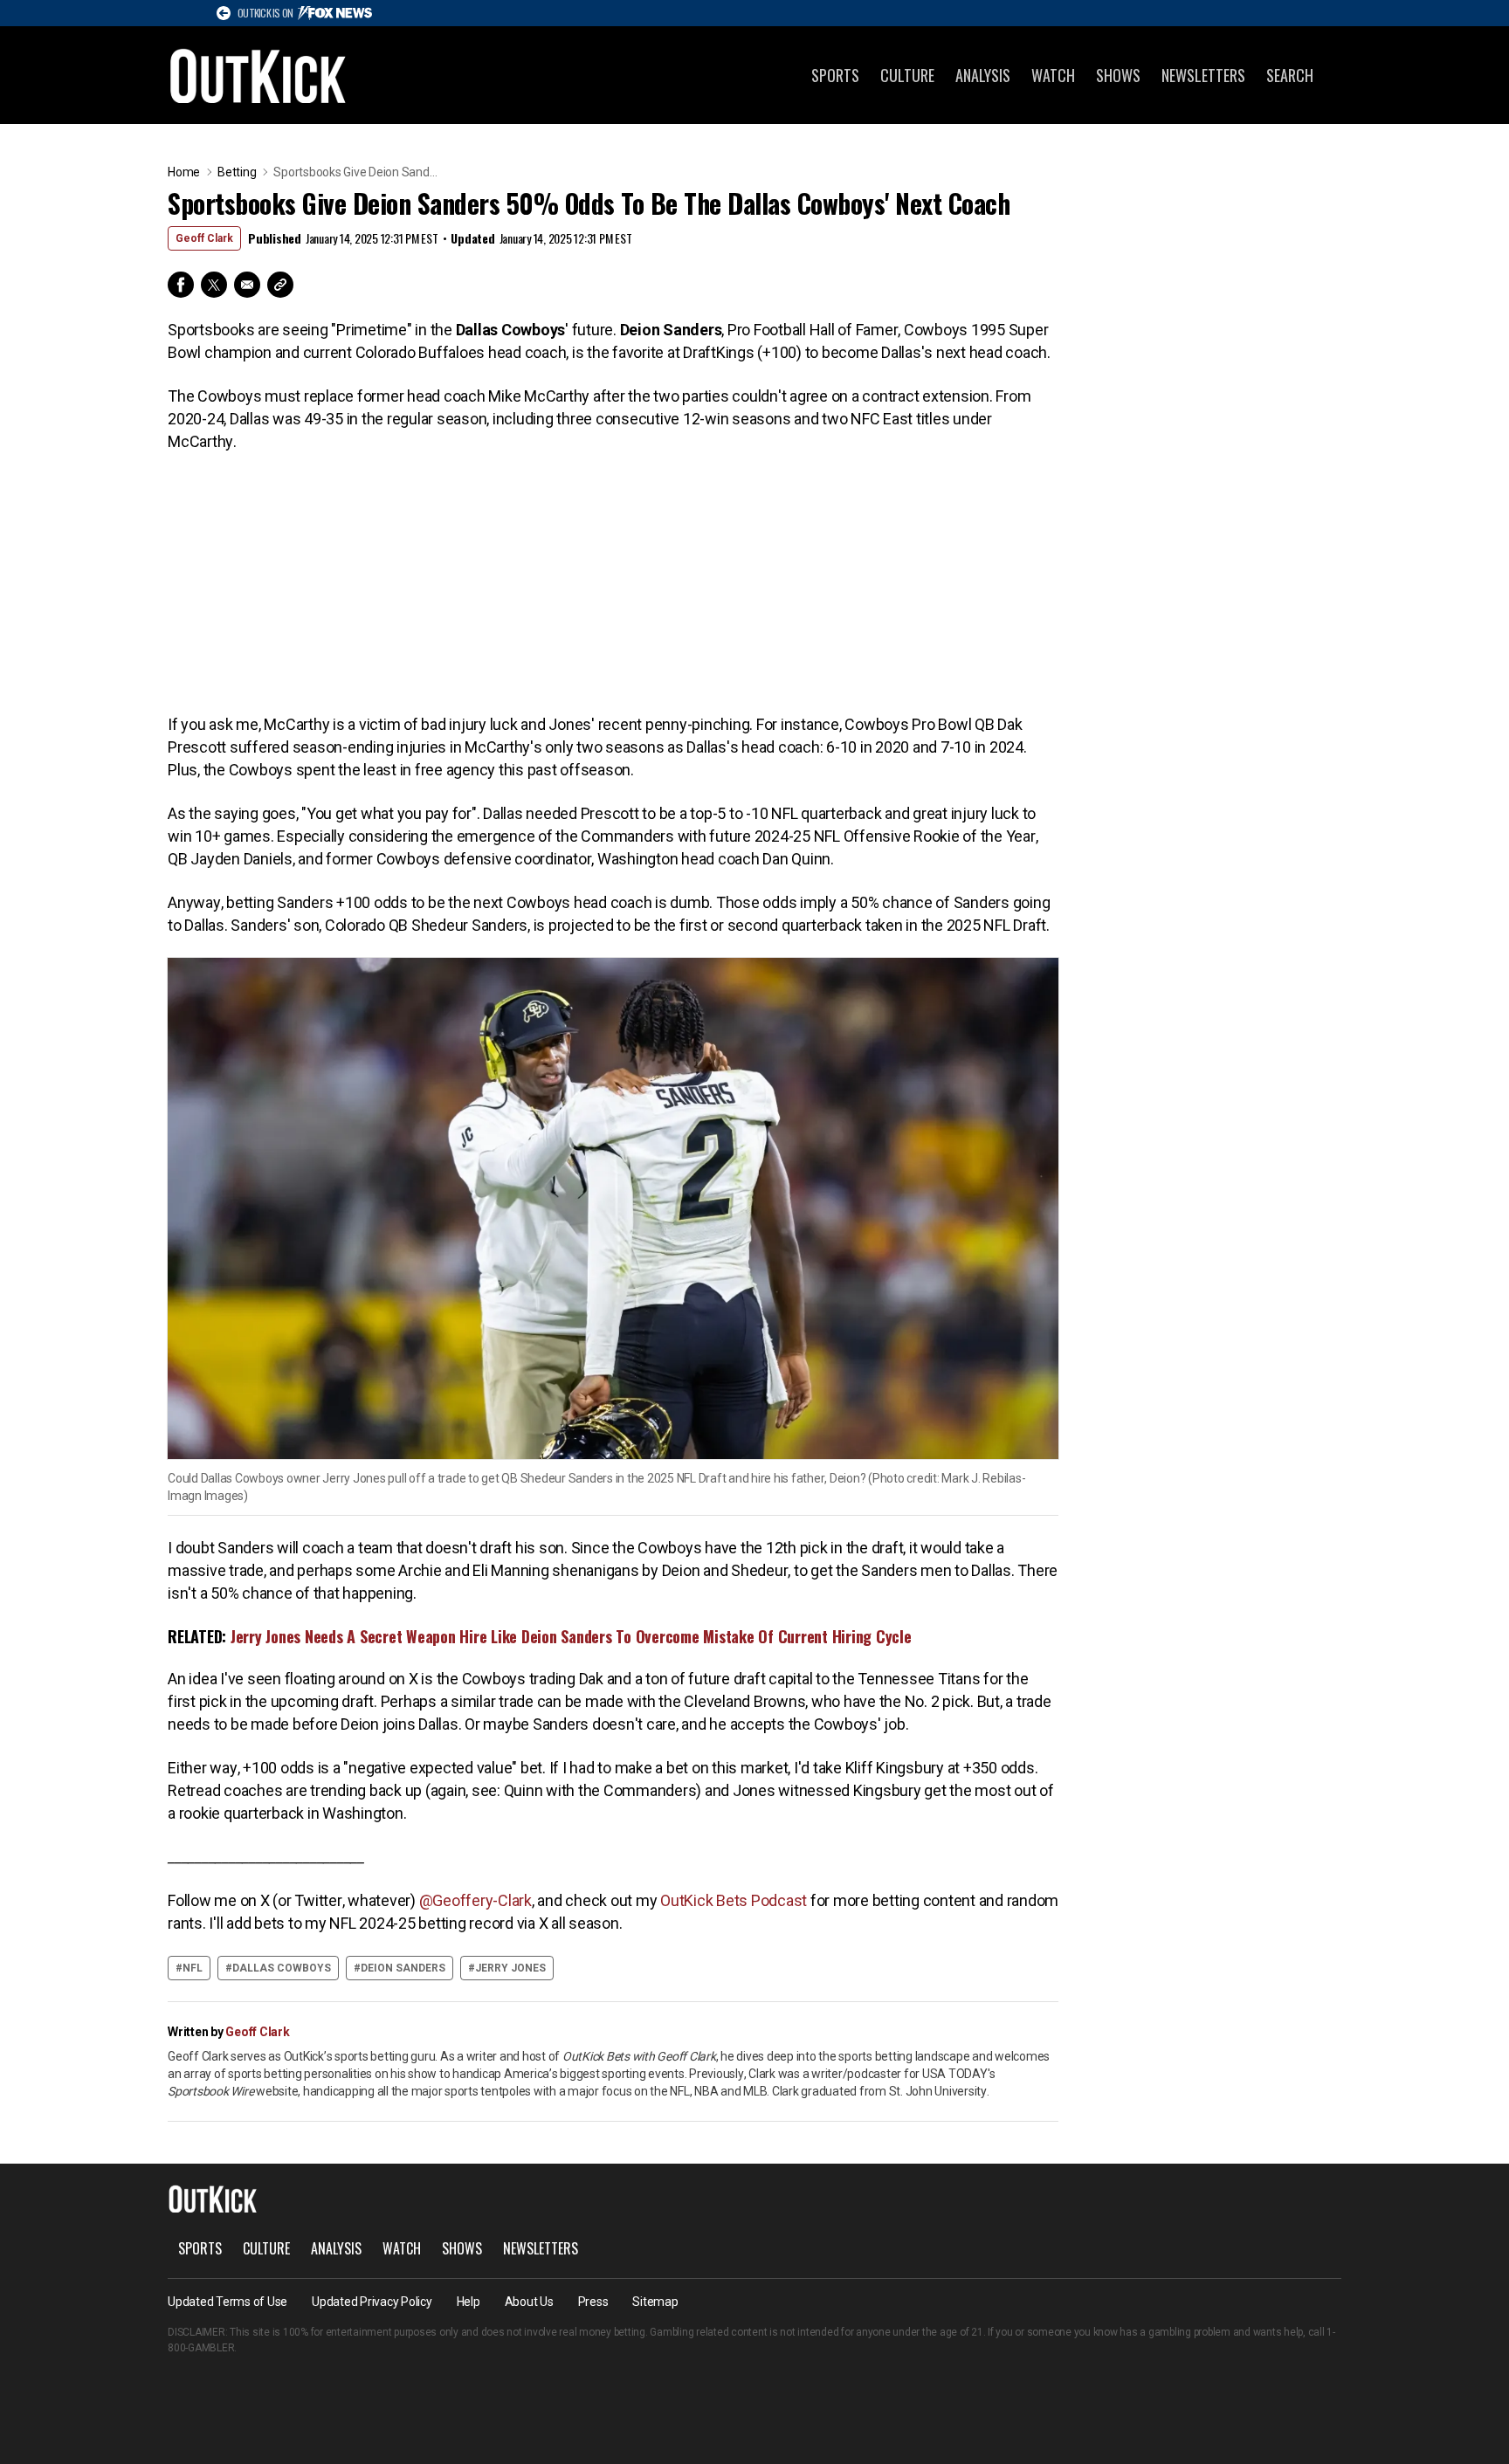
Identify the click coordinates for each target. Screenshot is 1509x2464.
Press (593, 2302)
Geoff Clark (204, 238)
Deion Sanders (403, 1968)
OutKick (258, 75)
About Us (529, 2302)
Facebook (181, 285)
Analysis (983, 75)
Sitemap (655, 2302)
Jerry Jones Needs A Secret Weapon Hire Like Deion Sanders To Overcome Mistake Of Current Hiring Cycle (571, 1636)
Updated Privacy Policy (372, 2302)
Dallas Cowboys (282, 1968)
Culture (907, 75)
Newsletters (1203, 75)
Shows (1118, 75)
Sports (835, 75)
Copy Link (280, 285)
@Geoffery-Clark (475, 1900)
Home (184, 172)
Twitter (214, 285)
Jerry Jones (510, 1968)
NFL (193, 1968)
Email (247, 285)
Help (469, 2302)
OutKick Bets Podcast (734, 1900)
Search (1290, 75)
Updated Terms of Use (227, 2302)
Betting (237, 172)
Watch (1053, 75)
